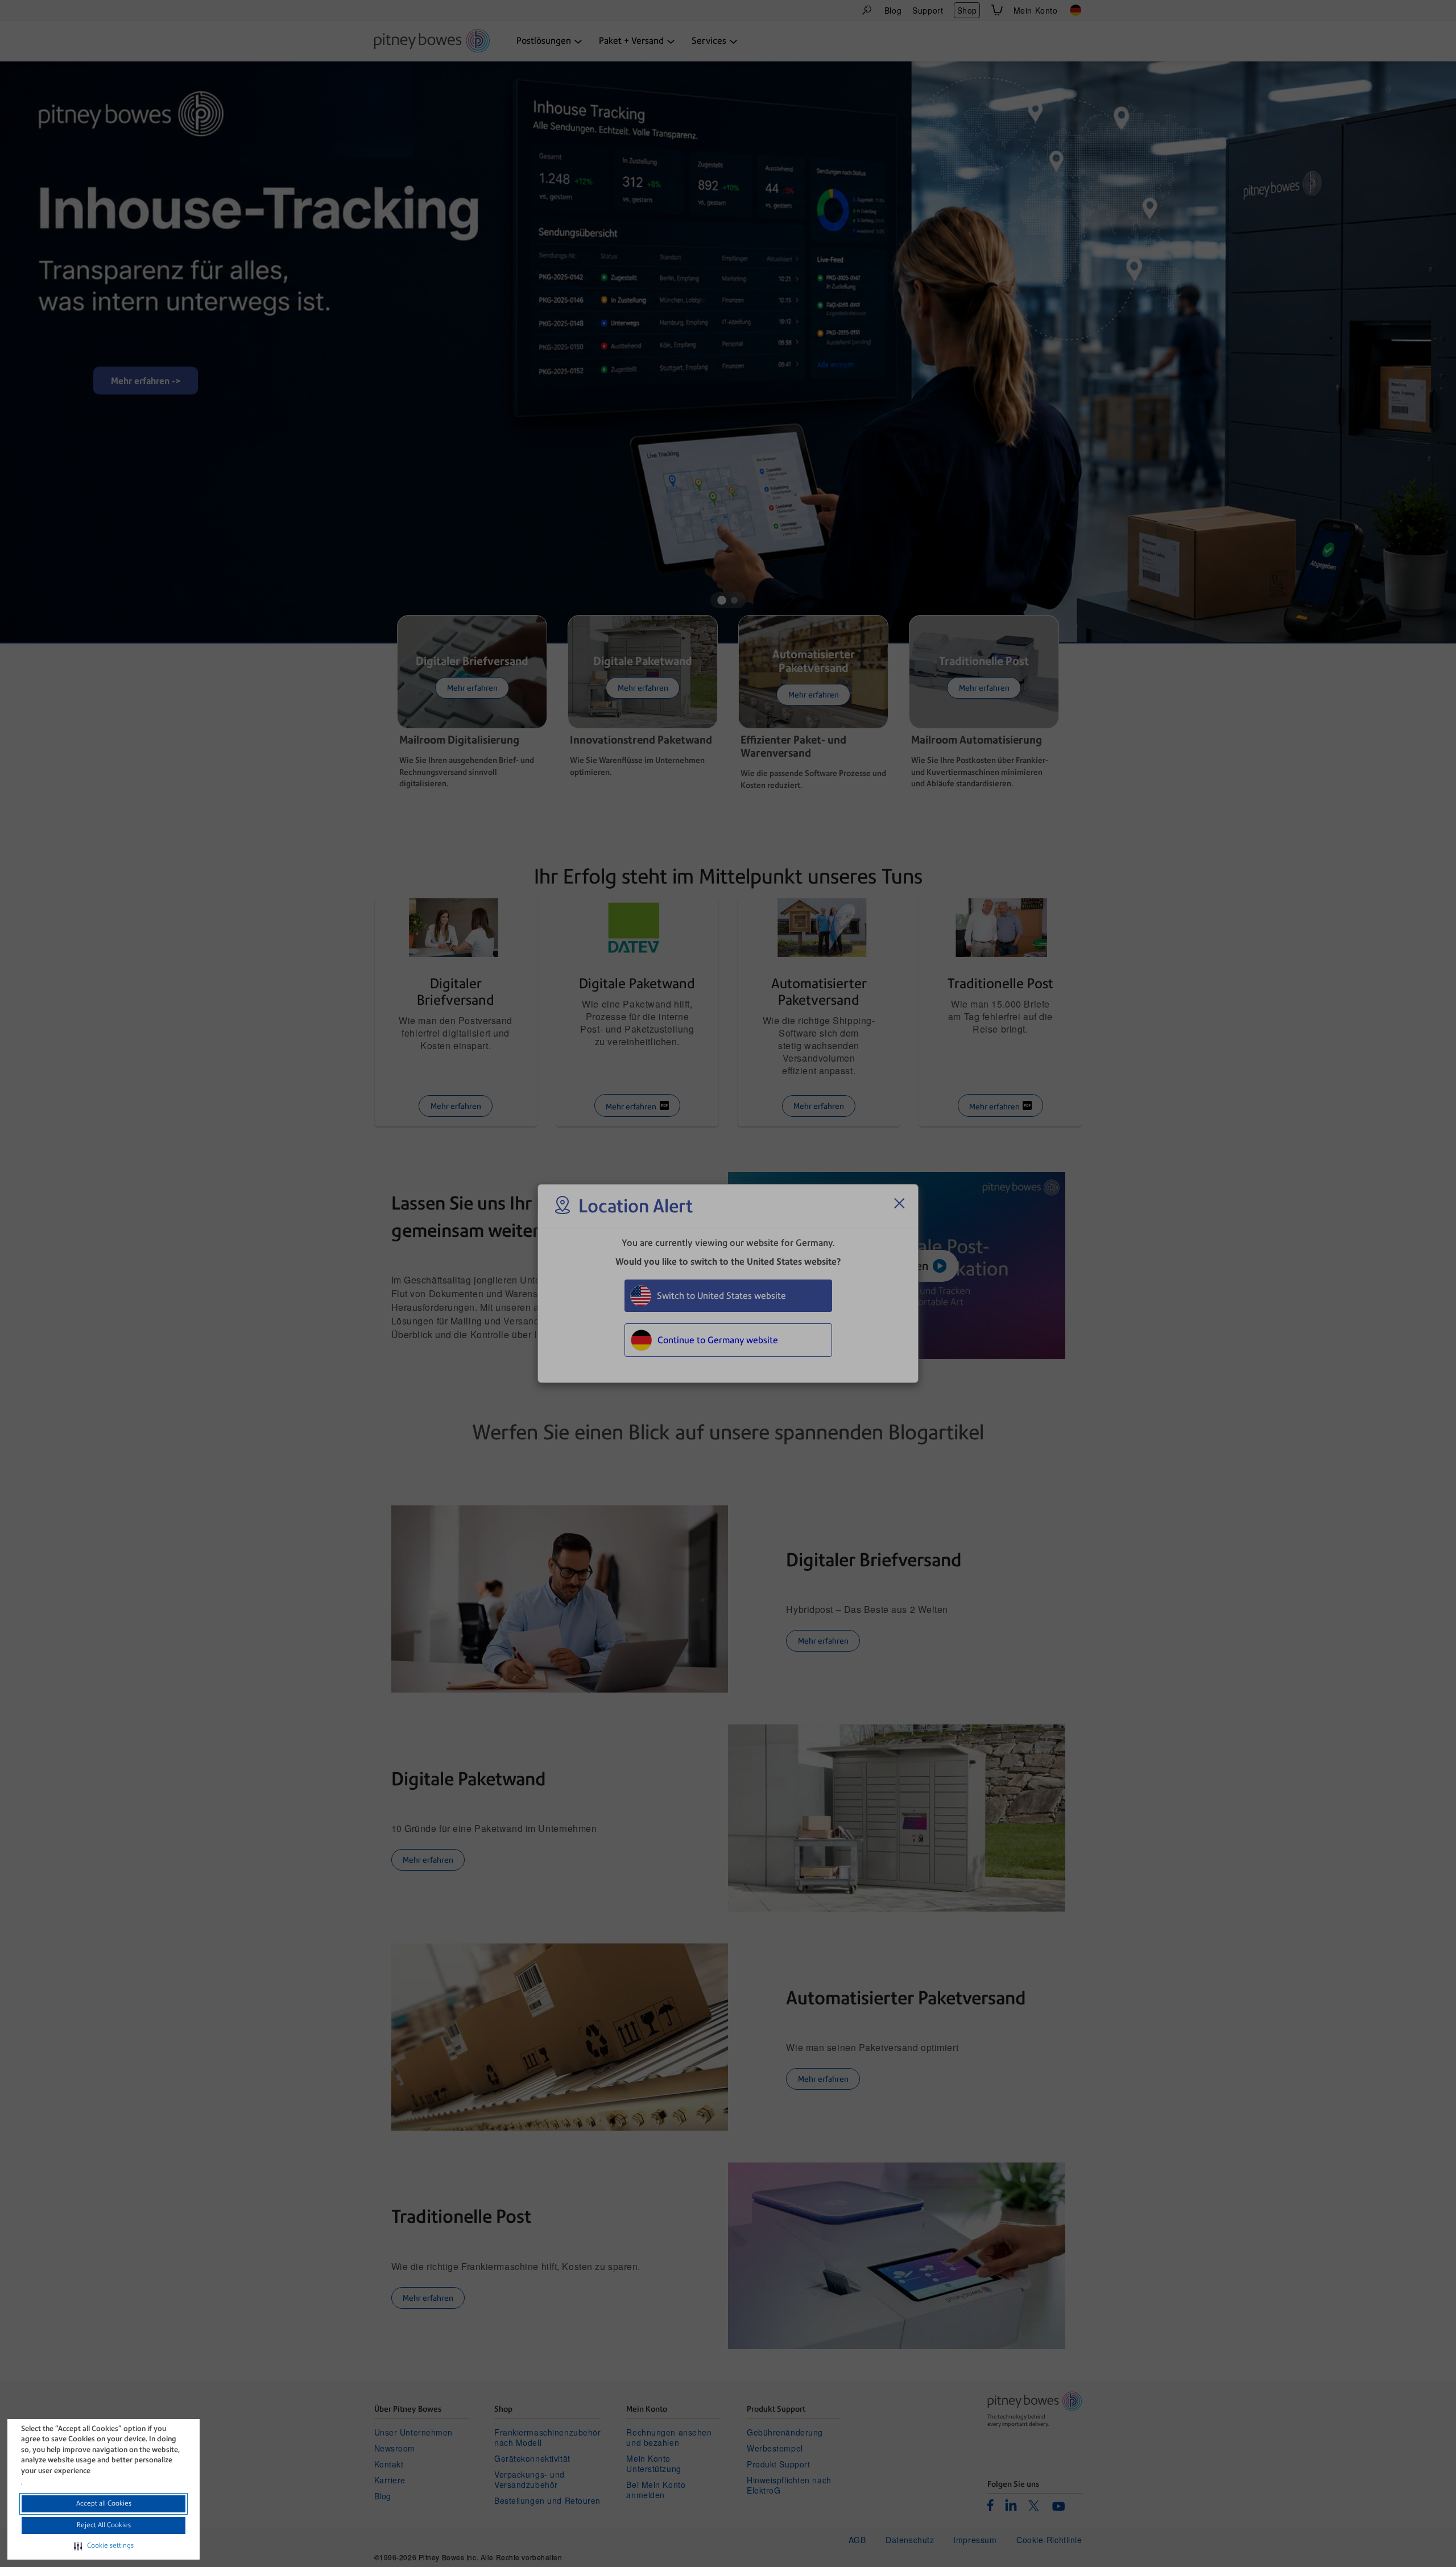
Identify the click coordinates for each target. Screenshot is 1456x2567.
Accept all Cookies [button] (104, 2503)
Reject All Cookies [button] (104, 2525)
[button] (104, 2546)
